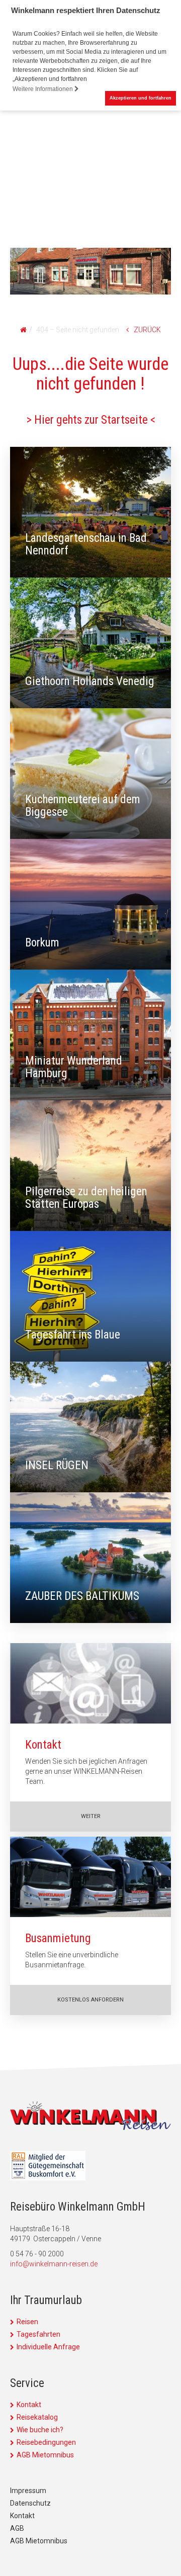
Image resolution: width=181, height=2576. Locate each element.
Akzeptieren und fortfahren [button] (141, 98)
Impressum (28, 2491)
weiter (91, 1816)
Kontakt (29, 2405)
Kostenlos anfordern (90, 2000)
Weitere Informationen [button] (43, 89)
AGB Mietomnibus (45, 2455)
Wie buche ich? (40, 2430)
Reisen (27, 2322)
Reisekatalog (37, 2417)
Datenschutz (30, 2503)
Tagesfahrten (38, 2334)
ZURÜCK (147, 330)
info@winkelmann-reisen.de (54, 2264)
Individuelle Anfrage (48, 2347)
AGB (17, 2528)
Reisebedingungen (46, 2442)
